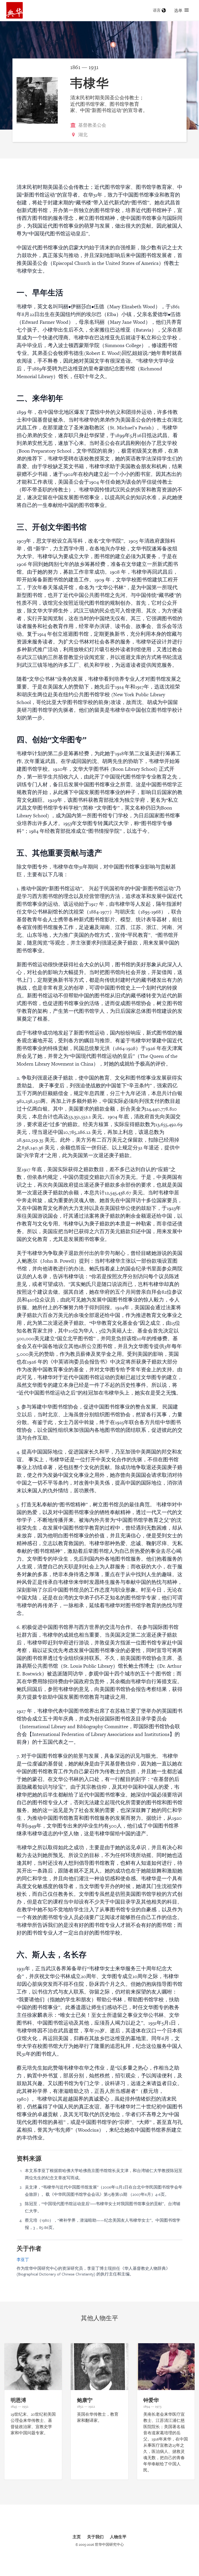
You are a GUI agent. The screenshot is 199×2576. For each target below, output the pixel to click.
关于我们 (95, 2537)
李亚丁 (23, 2259)
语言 (157, 10)
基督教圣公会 (92, 125)
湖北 (83, 135)
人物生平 (118, 2537)
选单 (178, 10)
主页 (77, 2537)
